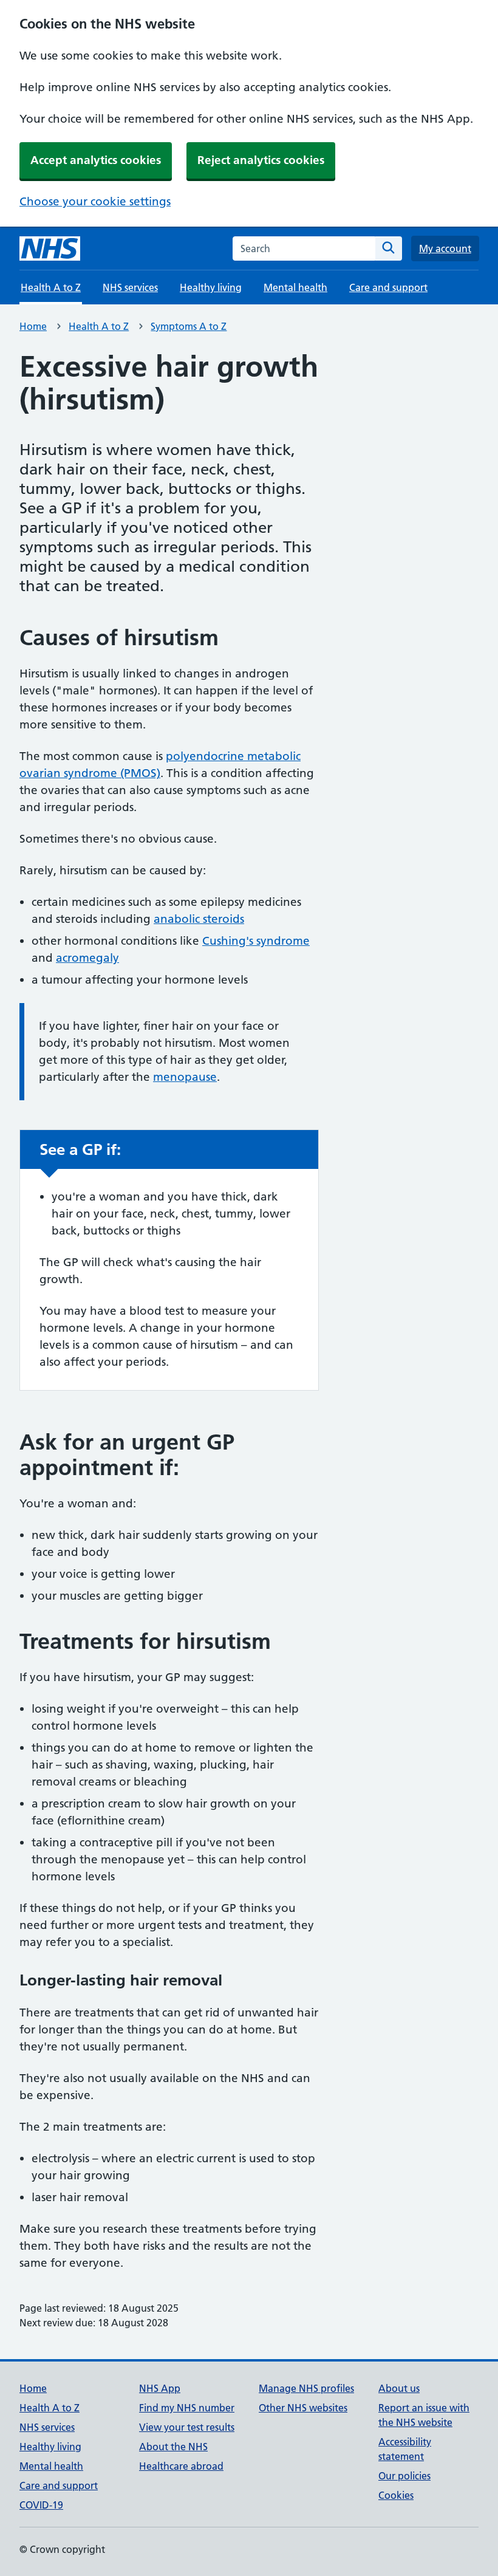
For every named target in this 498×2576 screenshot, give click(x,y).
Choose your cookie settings (95, 201)
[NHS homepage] (50, 248)
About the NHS (173, 2447)
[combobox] (304, 248)
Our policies (404, 2476)
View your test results (187, 2427)
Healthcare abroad (181, 2466)
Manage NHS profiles (306, 2388)
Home (33, 326)
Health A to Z (99, 326)
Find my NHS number (187, 2408)
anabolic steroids (199, 919)
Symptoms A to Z (189, 326)
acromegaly (87, 958)
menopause (185, 1077)
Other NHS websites (303, 2408)
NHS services (130, 287)
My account (445, 248)
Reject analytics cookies (261, 160)
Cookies (396, 2495)
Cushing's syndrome (256, 941)
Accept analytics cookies (96, 160)
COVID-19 (41, 2505)
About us (399, 2388)
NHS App (160, 2388)
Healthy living (211, 287)
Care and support (388, 287)
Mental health (295, 287)
